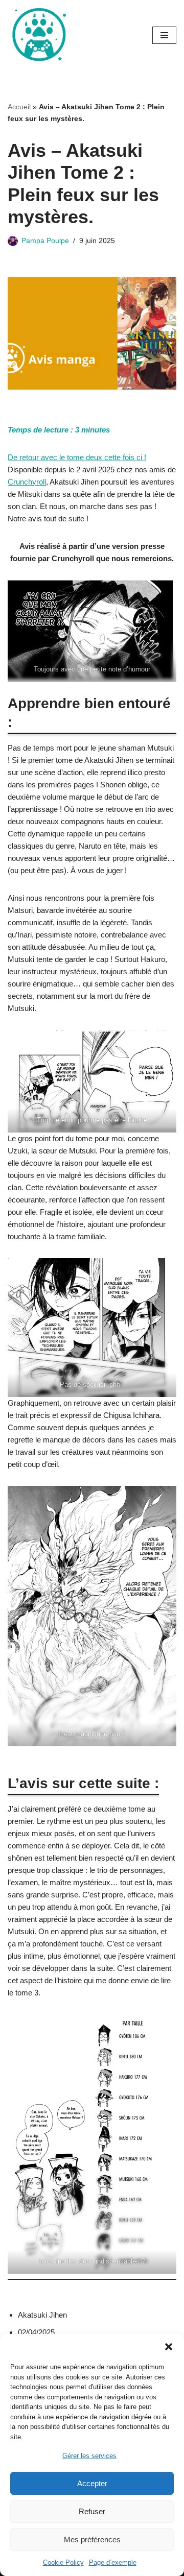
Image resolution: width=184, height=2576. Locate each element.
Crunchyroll (27, 482)
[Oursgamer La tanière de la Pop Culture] (38, 35)
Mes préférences (92, 2539)
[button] (169, 2347)
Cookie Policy (63, 2562)
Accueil (19, 107)
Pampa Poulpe (45, 241)
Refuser (92, 2511)
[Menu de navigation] (164, 35)
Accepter (92, 2483)
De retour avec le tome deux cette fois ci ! (77, 457)
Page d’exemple (113, 2562)
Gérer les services (89, 2456)
